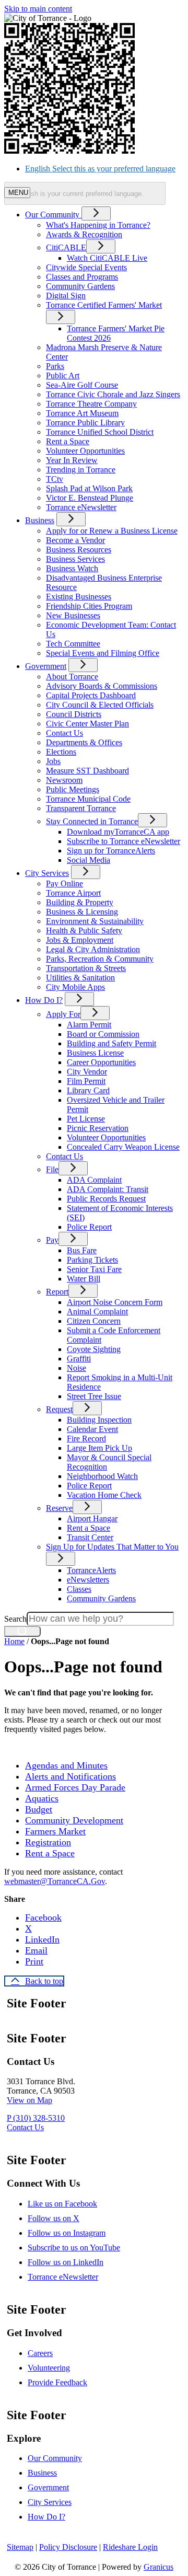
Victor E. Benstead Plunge (90, 498)
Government (46, 666)
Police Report (89, 1227)
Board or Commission (103, 1034)
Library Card (88, 1090)
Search (15, 1619)
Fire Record (86, 1439)
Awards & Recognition (84, 234)
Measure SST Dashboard (87, 771)
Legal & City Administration (93, 949)
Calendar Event (92, 1429)
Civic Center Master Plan (87, 724)
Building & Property (80, 902)
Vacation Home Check (104, 1495)
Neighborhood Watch (102, 1476)
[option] (104, 169)
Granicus (158, 2567)
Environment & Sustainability (95, 921)
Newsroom (64, 780)
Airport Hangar (92, 1518)
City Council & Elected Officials (100, 705)
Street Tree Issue (94, 1396)
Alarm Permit (89, 1025)
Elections (61, 752)
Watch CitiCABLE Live (107, 258)
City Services (47, 873)
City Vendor (87, 1072)
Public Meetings (73, 789)
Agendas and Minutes (66, 1765)
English (100, 169)
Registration (48, 1842)
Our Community (55, 2458)
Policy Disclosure (68, 2547)
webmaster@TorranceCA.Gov (55, 1881)
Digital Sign (66, 296)
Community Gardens (80, 286)
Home (14, 1641)
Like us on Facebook (62, 2204)
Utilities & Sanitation (80, 978)
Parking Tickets (92, 1260)
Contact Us (64, 733)
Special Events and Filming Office (103, 653)
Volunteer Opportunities (85, 451)
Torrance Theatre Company (91, 404)
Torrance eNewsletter (81, 507)
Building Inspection (99, 1420)
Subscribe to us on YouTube (74, 2248)
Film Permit (86, 1081)
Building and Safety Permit (111, 1043)
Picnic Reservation (98, 1128)
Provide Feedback (57, 2382)
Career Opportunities (101, 1062)
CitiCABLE (66, 247)
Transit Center (90, 1537)
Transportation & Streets (86, 968)
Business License (95, 1053)
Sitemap (20, 2547)
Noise (77, 1368)
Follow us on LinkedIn (66, 2262)
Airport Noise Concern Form (115, 1302)
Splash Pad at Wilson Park (89, 488)
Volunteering (49, 2368)
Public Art (63, 376)
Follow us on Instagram (67, 2233)
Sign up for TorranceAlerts (111, 851)
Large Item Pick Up (99, 1448)
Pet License (86, 1119)
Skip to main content (38, 9)
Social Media (89, 860)
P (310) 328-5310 (36, 2118)
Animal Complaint (97, 1312)
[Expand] (96, 213)
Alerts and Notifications (70, 1776)
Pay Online (64, 883)
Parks (55, 366)
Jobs (53, 761)
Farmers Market (55, 1831)
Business (40, 520)
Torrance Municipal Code (88, 799)
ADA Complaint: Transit (108, 1189)
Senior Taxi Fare (94, 1269)
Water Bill (84, 1279)
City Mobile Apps (75, 987)
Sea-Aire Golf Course (82, 385)
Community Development (74, 1820)
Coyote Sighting (94, 1349)
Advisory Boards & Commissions (102, 686)
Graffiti (79, 1359)
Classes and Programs (82, 277)
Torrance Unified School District (100, 432)
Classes (79, 1589)
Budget (39, 1809)
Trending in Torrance (81, 470)
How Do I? (44, 1000)
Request (59, 1409)
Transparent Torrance (81, 808)
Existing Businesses (79, 597)
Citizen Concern (94, 1321)
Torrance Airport (73, 893)
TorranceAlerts (91, 1570)
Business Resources (79, 550)
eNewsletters (88, 1580)
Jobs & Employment (80, 940)
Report (57, 1292)
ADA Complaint (94, 1180)
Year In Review (72, 460)
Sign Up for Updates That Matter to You (112, 1547)
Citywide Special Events (86, 267)
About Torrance (72, 677)
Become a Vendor (75, 540)
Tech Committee (73, 644)
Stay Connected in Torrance (92, 821)
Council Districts (74, 714)
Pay (52, 1240)
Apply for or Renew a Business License (112, 531)
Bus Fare (82, 1250)
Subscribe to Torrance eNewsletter (124, 841)
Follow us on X (54, 2218)
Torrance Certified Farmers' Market (104, 305)
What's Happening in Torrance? (98, 225)
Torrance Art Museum (82, 413)
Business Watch (72, 568)
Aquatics (42, 1798)
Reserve (59, 1508)
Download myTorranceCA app (118, 832)
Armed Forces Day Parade (75, 1787)
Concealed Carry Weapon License (123, 1147)
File (52, 1169)
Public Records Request (106, 1199)
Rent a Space (68, 441)
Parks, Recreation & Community (100, 959)
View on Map (30, 2100)
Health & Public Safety (84, 931)
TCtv (55, 479)
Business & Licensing (82, 912)
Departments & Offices (84, 742)
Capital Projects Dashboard (91, 695)
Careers (40, 2353)
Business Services (75, 559)
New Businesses (73, 615)
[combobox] (85, 193)
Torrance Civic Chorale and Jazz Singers (113, 394)
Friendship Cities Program (89, 606)
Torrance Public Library (85, 423)
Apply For (63, 1014)
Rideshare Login (130, 2547)
